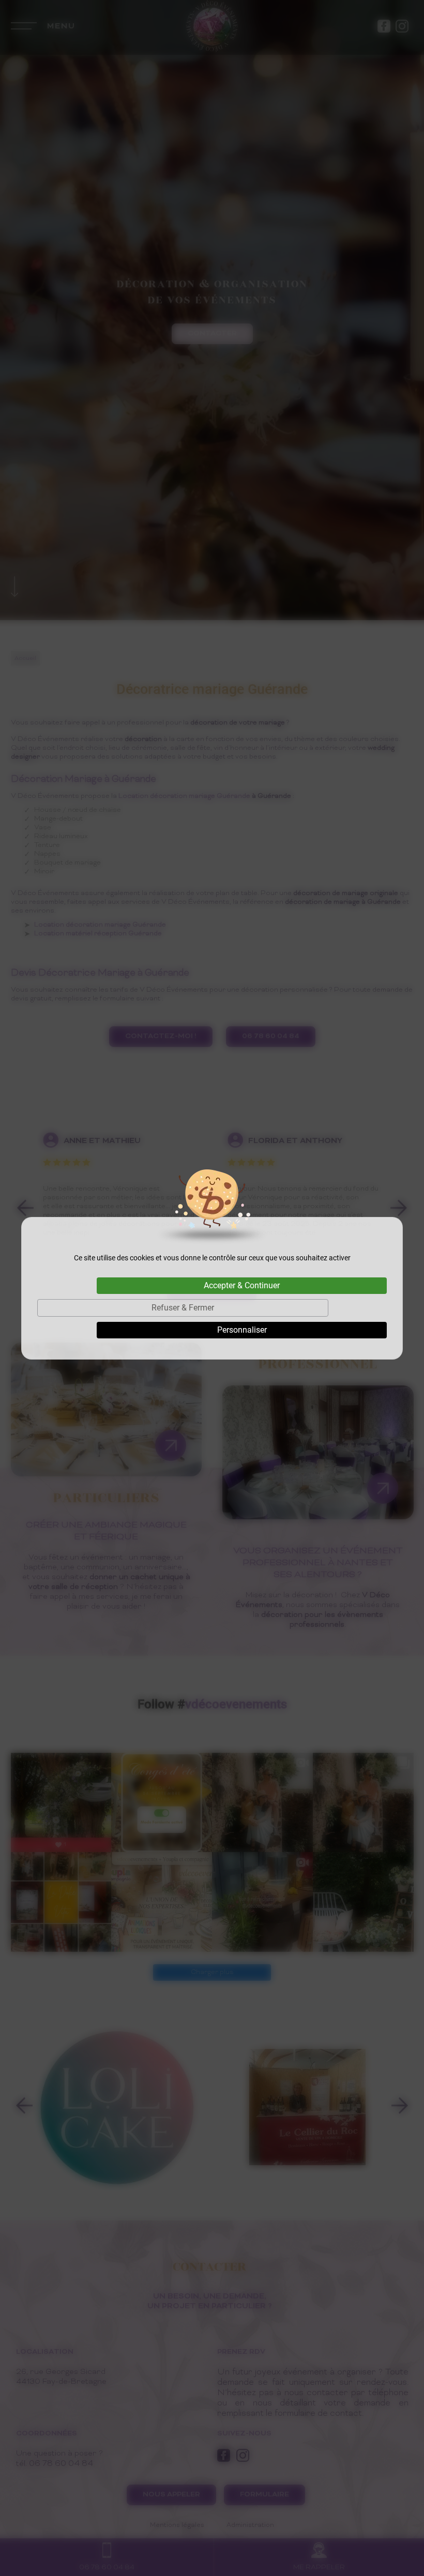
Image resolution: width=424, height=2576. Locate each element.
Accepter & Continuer (242, 1285)
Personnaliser (242, 1330)
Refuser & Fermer (183, 1308)
